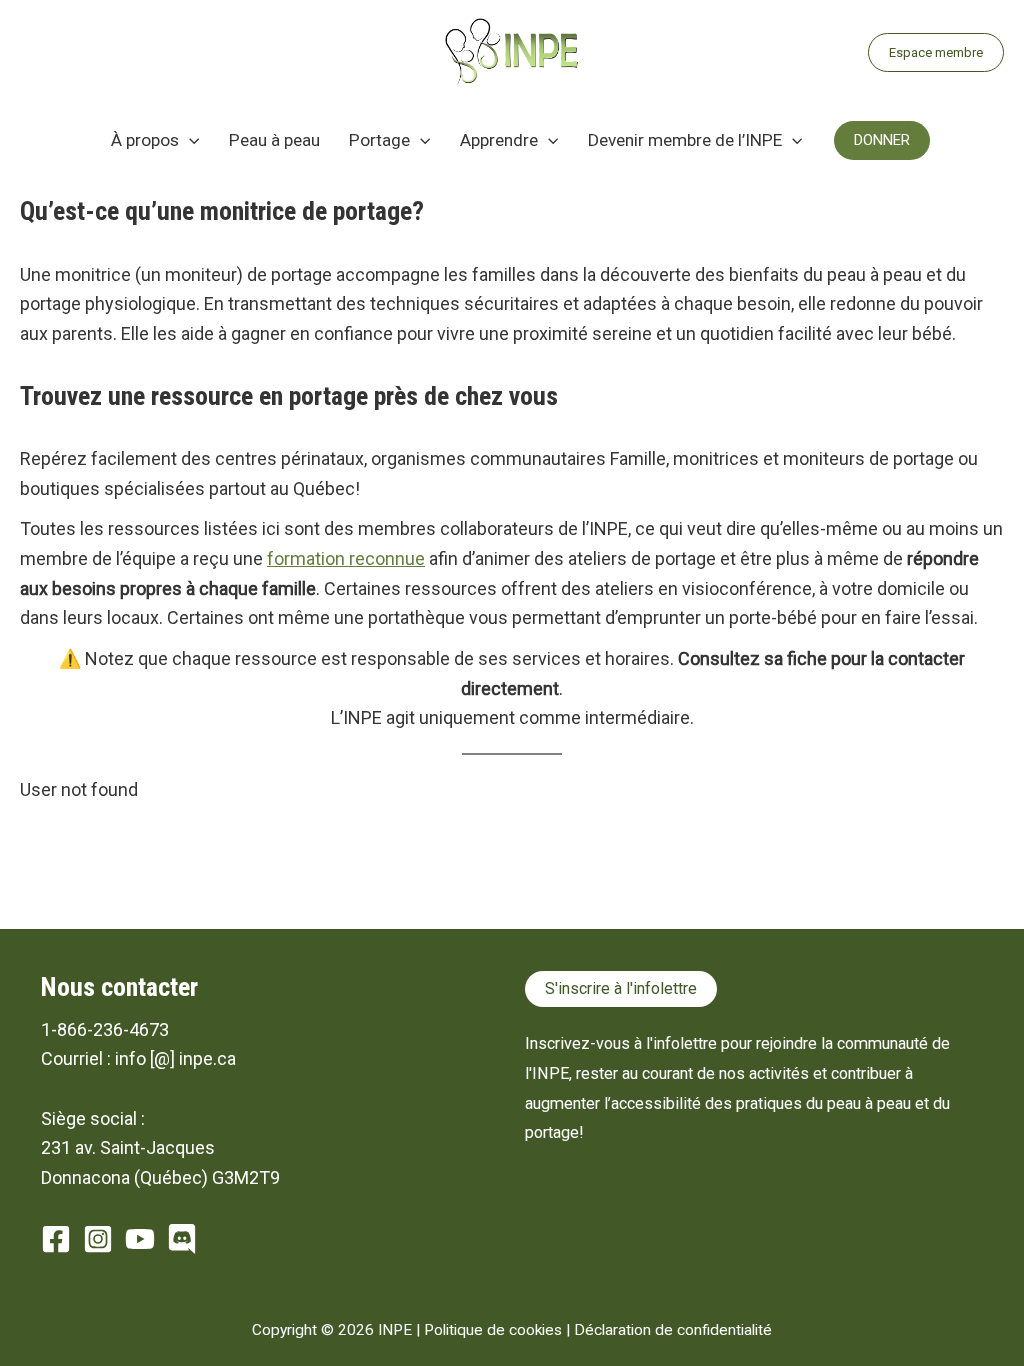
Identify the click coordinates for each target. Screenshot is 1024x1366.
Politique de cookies (493, 1330)
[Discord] (182, 1239)
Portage (379, 140)
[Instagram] (98, 1239)
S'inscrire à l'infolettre (621, 988)
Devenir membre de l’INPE (685, 140)
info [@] (145, 1058)
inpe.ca (207, 1058)
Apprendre (499, 140)
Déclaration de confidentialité (673, 1330)
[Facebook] (56, 1239)
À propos (145, 140)
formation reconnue (346, 558)
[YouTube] (140, 1239)
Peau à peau (274, 140)
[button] (936, 52)
